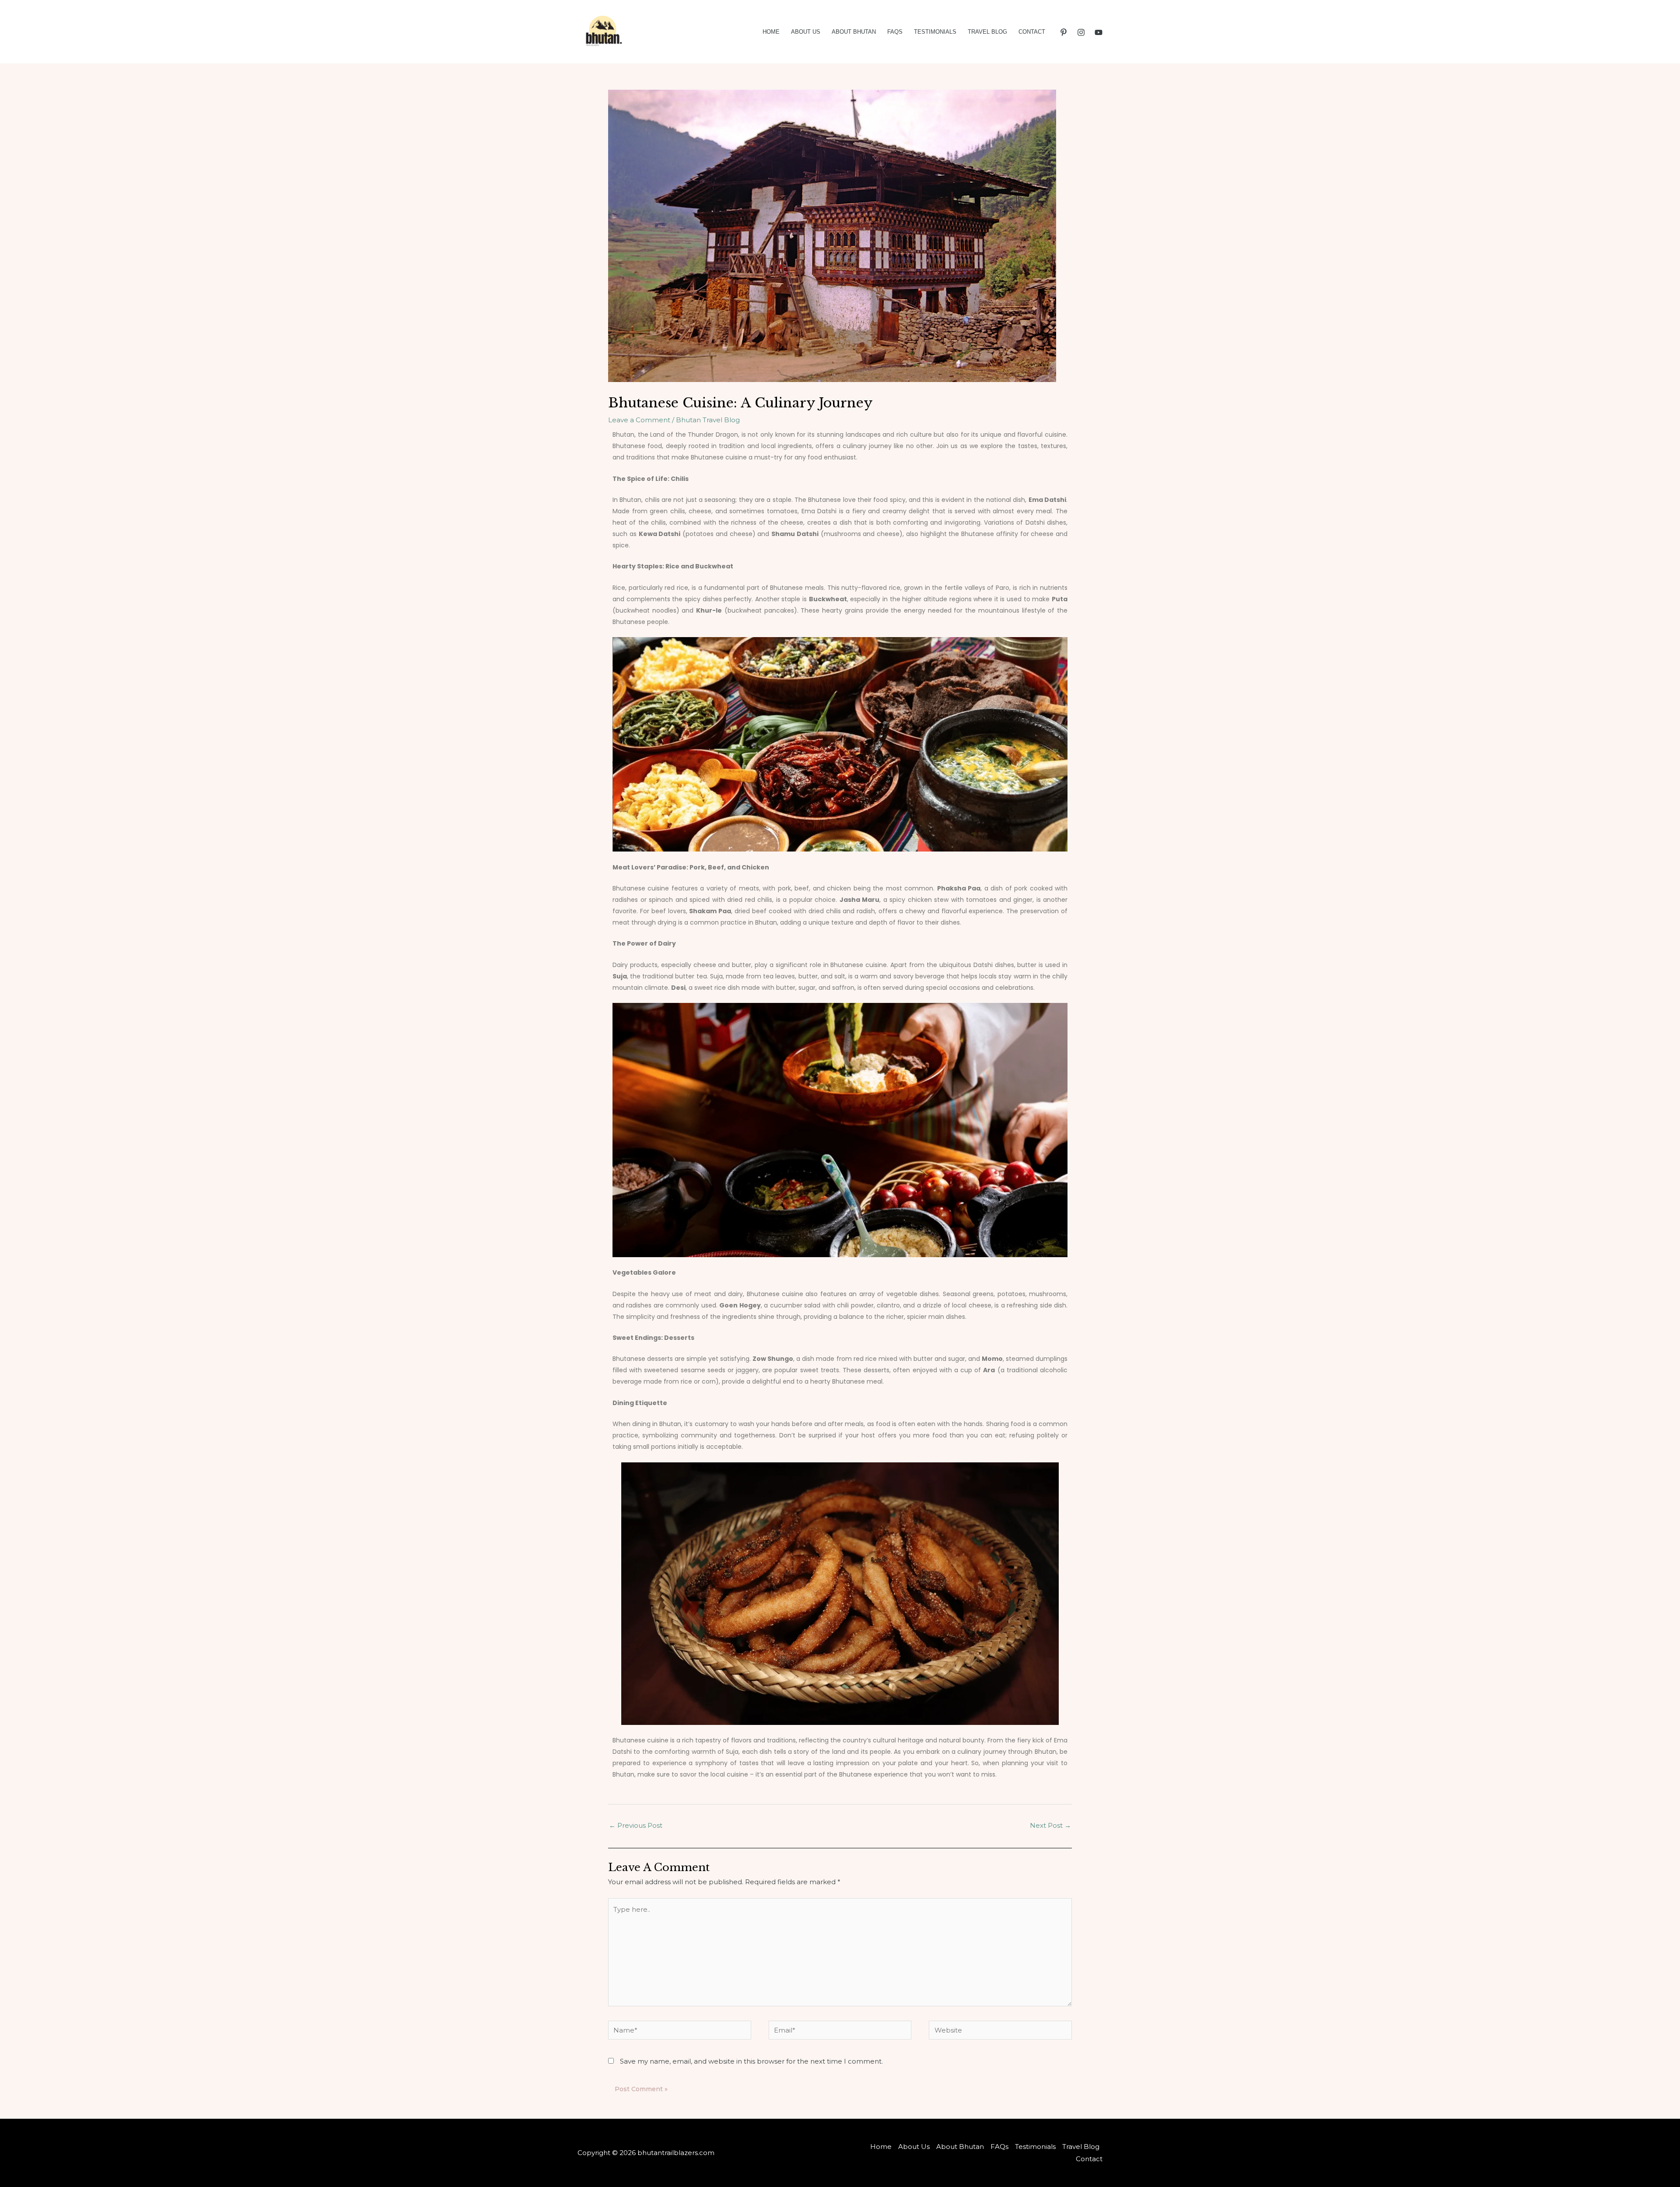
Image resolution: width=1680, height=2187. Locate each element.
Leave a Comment (639, 420)
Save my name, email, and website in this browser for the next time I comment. (751, 2061)
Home (771, 32)
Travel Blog (987, 32)
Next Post (1050, 1825)
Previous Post (636, 1825)
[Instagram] (1081, 32)
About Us (806, 32)
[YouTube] (1099, 32)
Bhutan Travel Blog (708, 420)
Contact (1032, 32)
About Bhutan (854, 32)
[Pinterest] (1064, 32)
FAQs (895, 32)
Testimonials (935, 32)
